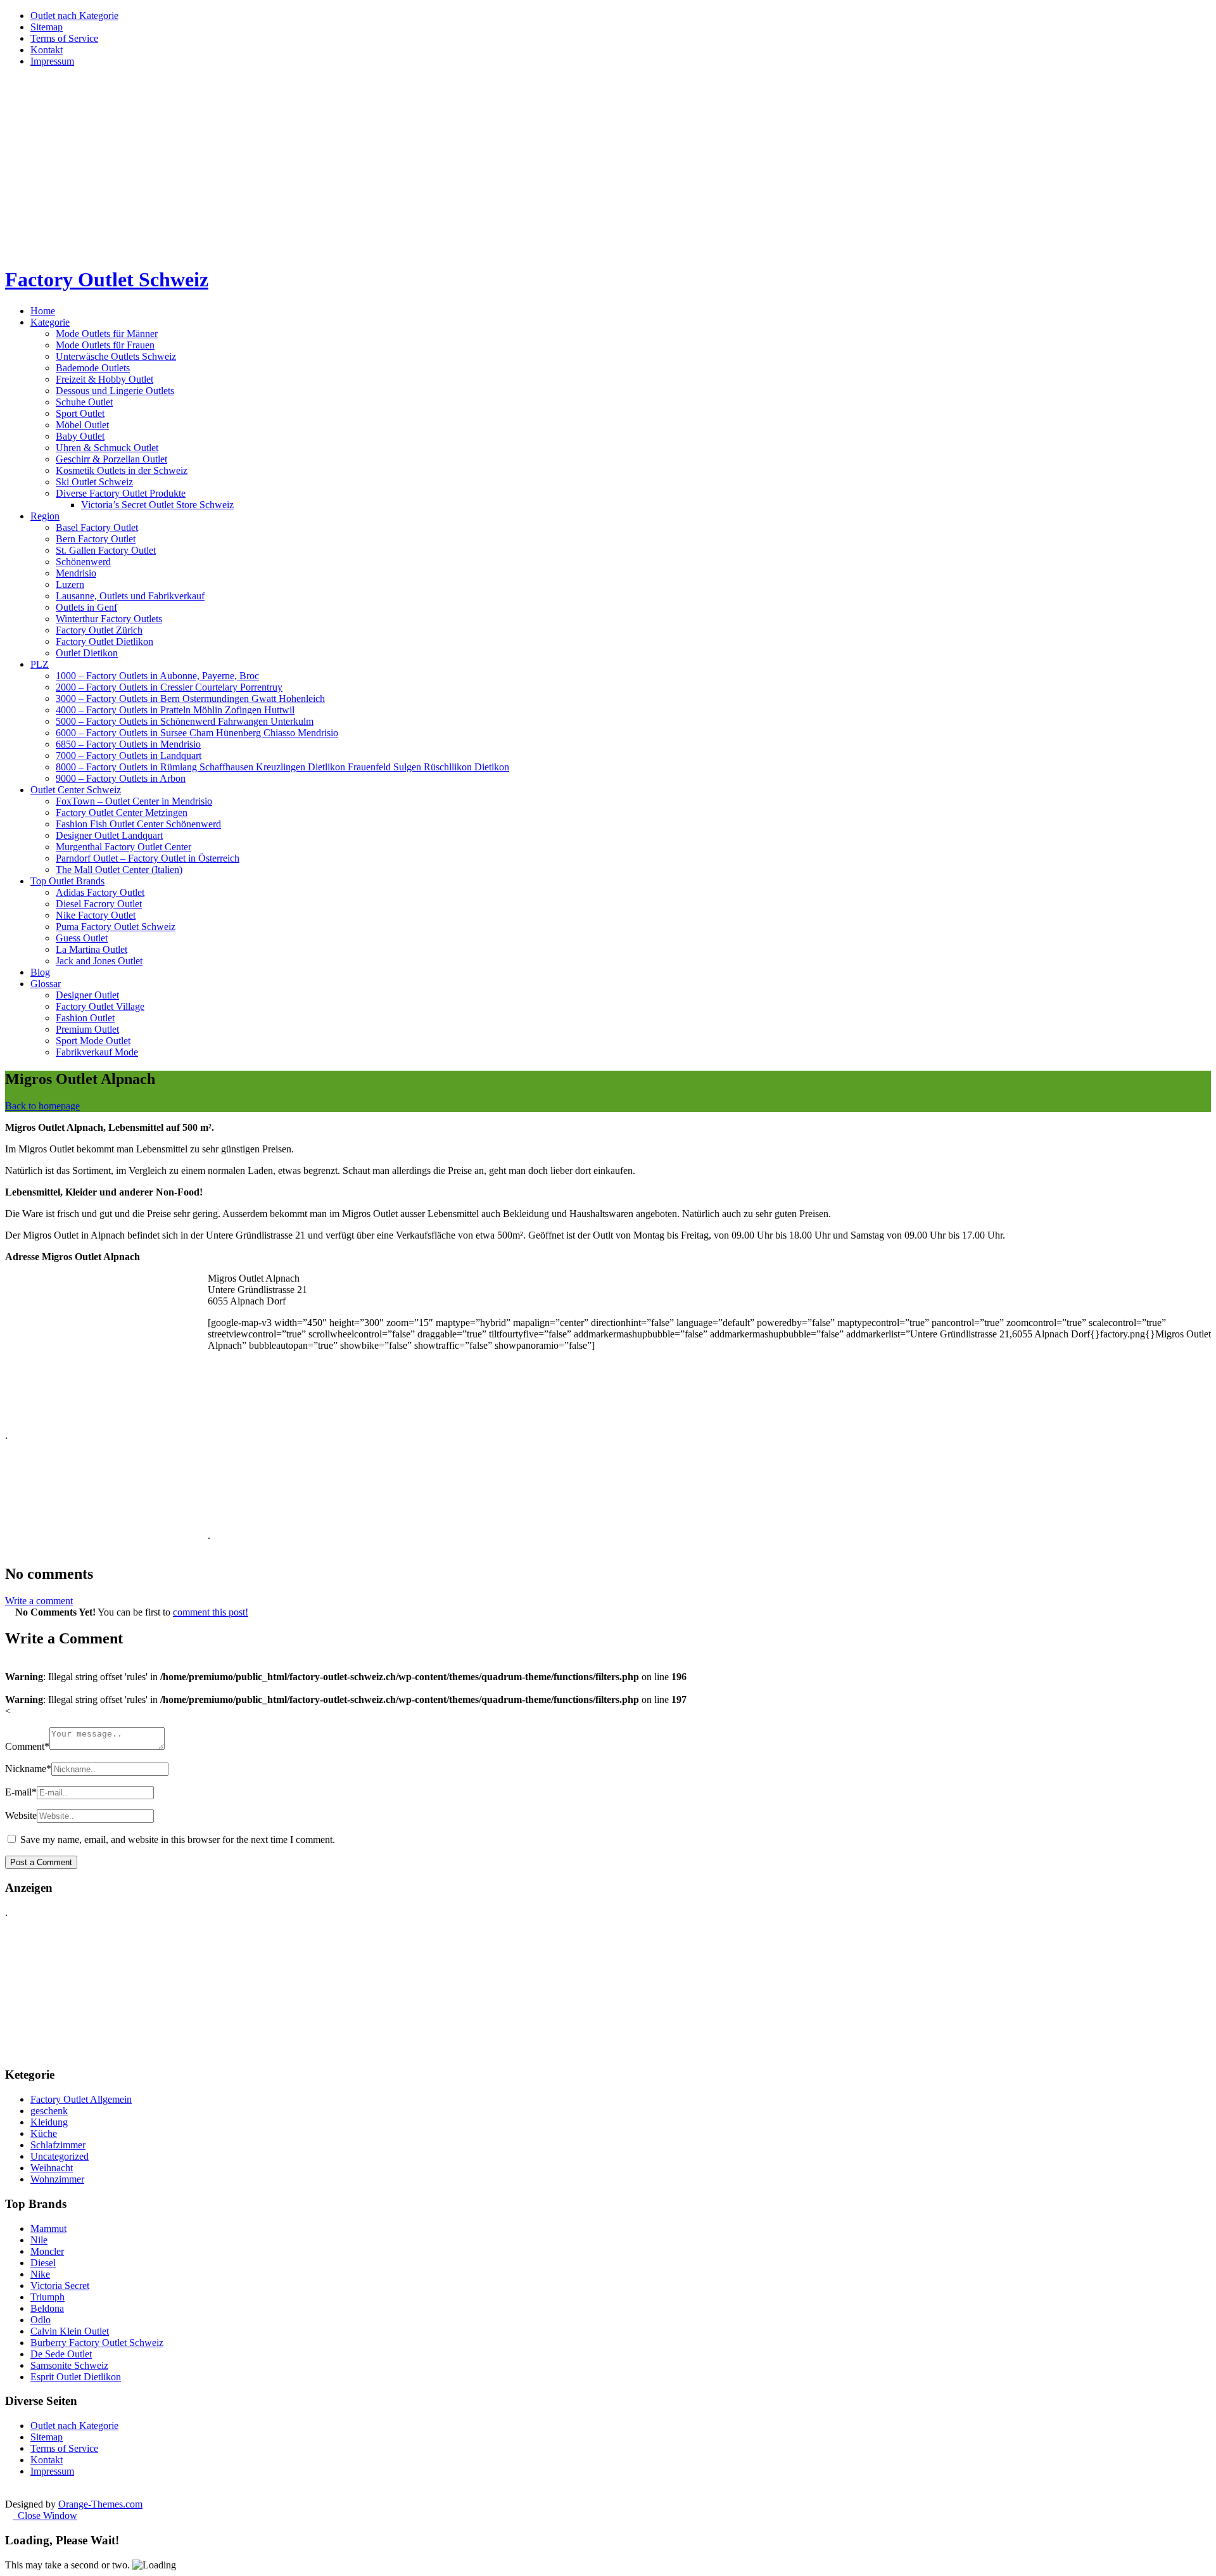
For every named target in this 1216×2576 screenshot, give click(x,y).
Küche (44, 2133)
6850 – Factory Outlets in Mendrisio (128, 744)
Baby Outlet (80, 436)
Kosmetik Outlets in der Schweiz (122, 470)
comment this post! (211, 1612)
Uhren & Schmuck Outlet (107, 448)
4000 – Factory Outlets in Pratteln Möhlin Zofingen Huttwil (175, 710)
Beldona (47, 2308)
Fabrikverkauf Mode (97, 1052)
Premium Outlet (87, 1029)
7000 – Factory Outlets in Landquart (129, 756)
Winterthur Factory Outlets (109, 619)
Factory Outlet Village (100, 1006)
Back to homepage (42, 1106)
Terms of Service (64, 38)
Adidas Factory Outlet (100, 892)
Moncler (47, 2251)
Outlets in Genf (86, 607)
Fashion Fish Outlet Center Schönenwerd (138, 824)
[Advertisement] (608, 166)
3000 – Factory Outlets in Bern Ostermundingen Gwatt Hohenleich (190, 698)
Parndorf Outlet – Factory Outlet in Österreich (148, 858)
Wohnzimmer (57, 2179)
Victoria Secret (60, 2286)
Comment (27, 1746)
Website (21, 1815)
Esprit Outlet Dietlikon (76, 2377)
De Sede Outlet (61, 2354)
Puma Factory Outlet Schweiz (116, 927)
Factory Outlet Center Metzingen (122, 813)
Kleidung (49, 2122)
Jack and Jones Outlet (99, 961)
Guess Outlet (82, 938)
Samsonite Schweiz (69, 2365)
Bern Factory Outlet (96, 539)
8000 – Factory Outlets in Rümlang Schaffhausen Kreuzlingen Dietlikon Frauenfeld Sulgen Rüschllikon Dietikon (282, 767)
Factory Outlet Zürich (99, 630)
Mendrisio (76, 573)
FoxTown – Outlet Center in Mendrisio (134, 801)
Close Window (45, 2515)
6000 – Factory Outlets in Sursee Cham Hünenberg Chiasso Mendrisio (197, 733)
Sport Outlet (80, 413)
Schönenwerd (83, 562)
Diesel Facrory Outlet (99, 904)
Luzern (70, 584)
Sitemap (47, 27)
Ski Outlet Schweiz (94, 482)
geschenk (49, 2111)
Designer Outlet (87, 995)
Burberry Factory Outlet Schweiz (97, 2343)
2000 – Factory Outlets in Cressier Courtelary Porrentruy (169, 687)
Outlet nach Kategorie (74, 16)
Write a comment (39, 1601)
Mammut (48, 2228)
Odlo (41, 2320)
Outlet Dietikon (87, 653)
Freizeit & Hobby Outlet (104, 379)
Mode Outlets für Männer (107, 334)
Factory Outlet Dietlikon (104, 641)
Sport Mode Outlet (93, 1041)
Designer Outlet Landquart (109, 835)
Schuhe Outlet (84, 402)
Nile (39, 2240)
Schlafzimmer (58, 2145)
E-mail (21, 1792)
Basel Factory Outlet (97, 527)
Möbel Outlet (82, 425)
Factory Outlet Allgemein (81, 2099)
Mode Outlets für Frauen (105, 345)
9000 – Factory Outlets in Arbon (121, 778)
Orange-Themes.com (100, 2504)
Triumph (47, 2297)
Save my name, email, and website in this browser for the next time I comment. (178, 1840)
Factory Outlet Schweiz (107, 279)
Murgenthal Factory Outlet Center (123, 847)
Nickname (28, 1769)
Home (43, 311)
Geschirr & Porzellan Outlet (111, 459)
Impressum (52, 61)
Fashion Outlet (85, 1018)
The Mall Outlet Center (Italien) (119, 870)
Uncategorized (60, 2156)
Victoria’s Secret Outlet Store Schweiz (157, 505)
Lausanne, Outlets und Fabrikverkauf (130, 596)
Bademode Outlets (93, 368)
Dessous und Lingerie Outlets (115, 391)
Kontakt (47, 50)
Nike (40, 2274)
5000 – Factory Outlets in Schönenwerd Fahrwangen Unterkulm (185, 721)
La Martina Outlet (92, 949)
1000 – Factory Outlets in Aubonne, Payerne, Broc (157, 676)
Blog (40, 972)
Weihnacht (52, 2168)
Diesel (43, 2263)
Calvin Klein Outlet (70, 2331)
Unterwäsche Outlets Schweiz (116, 356)
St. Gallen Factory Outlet (106, 550)
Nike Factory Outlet (96, 915)
